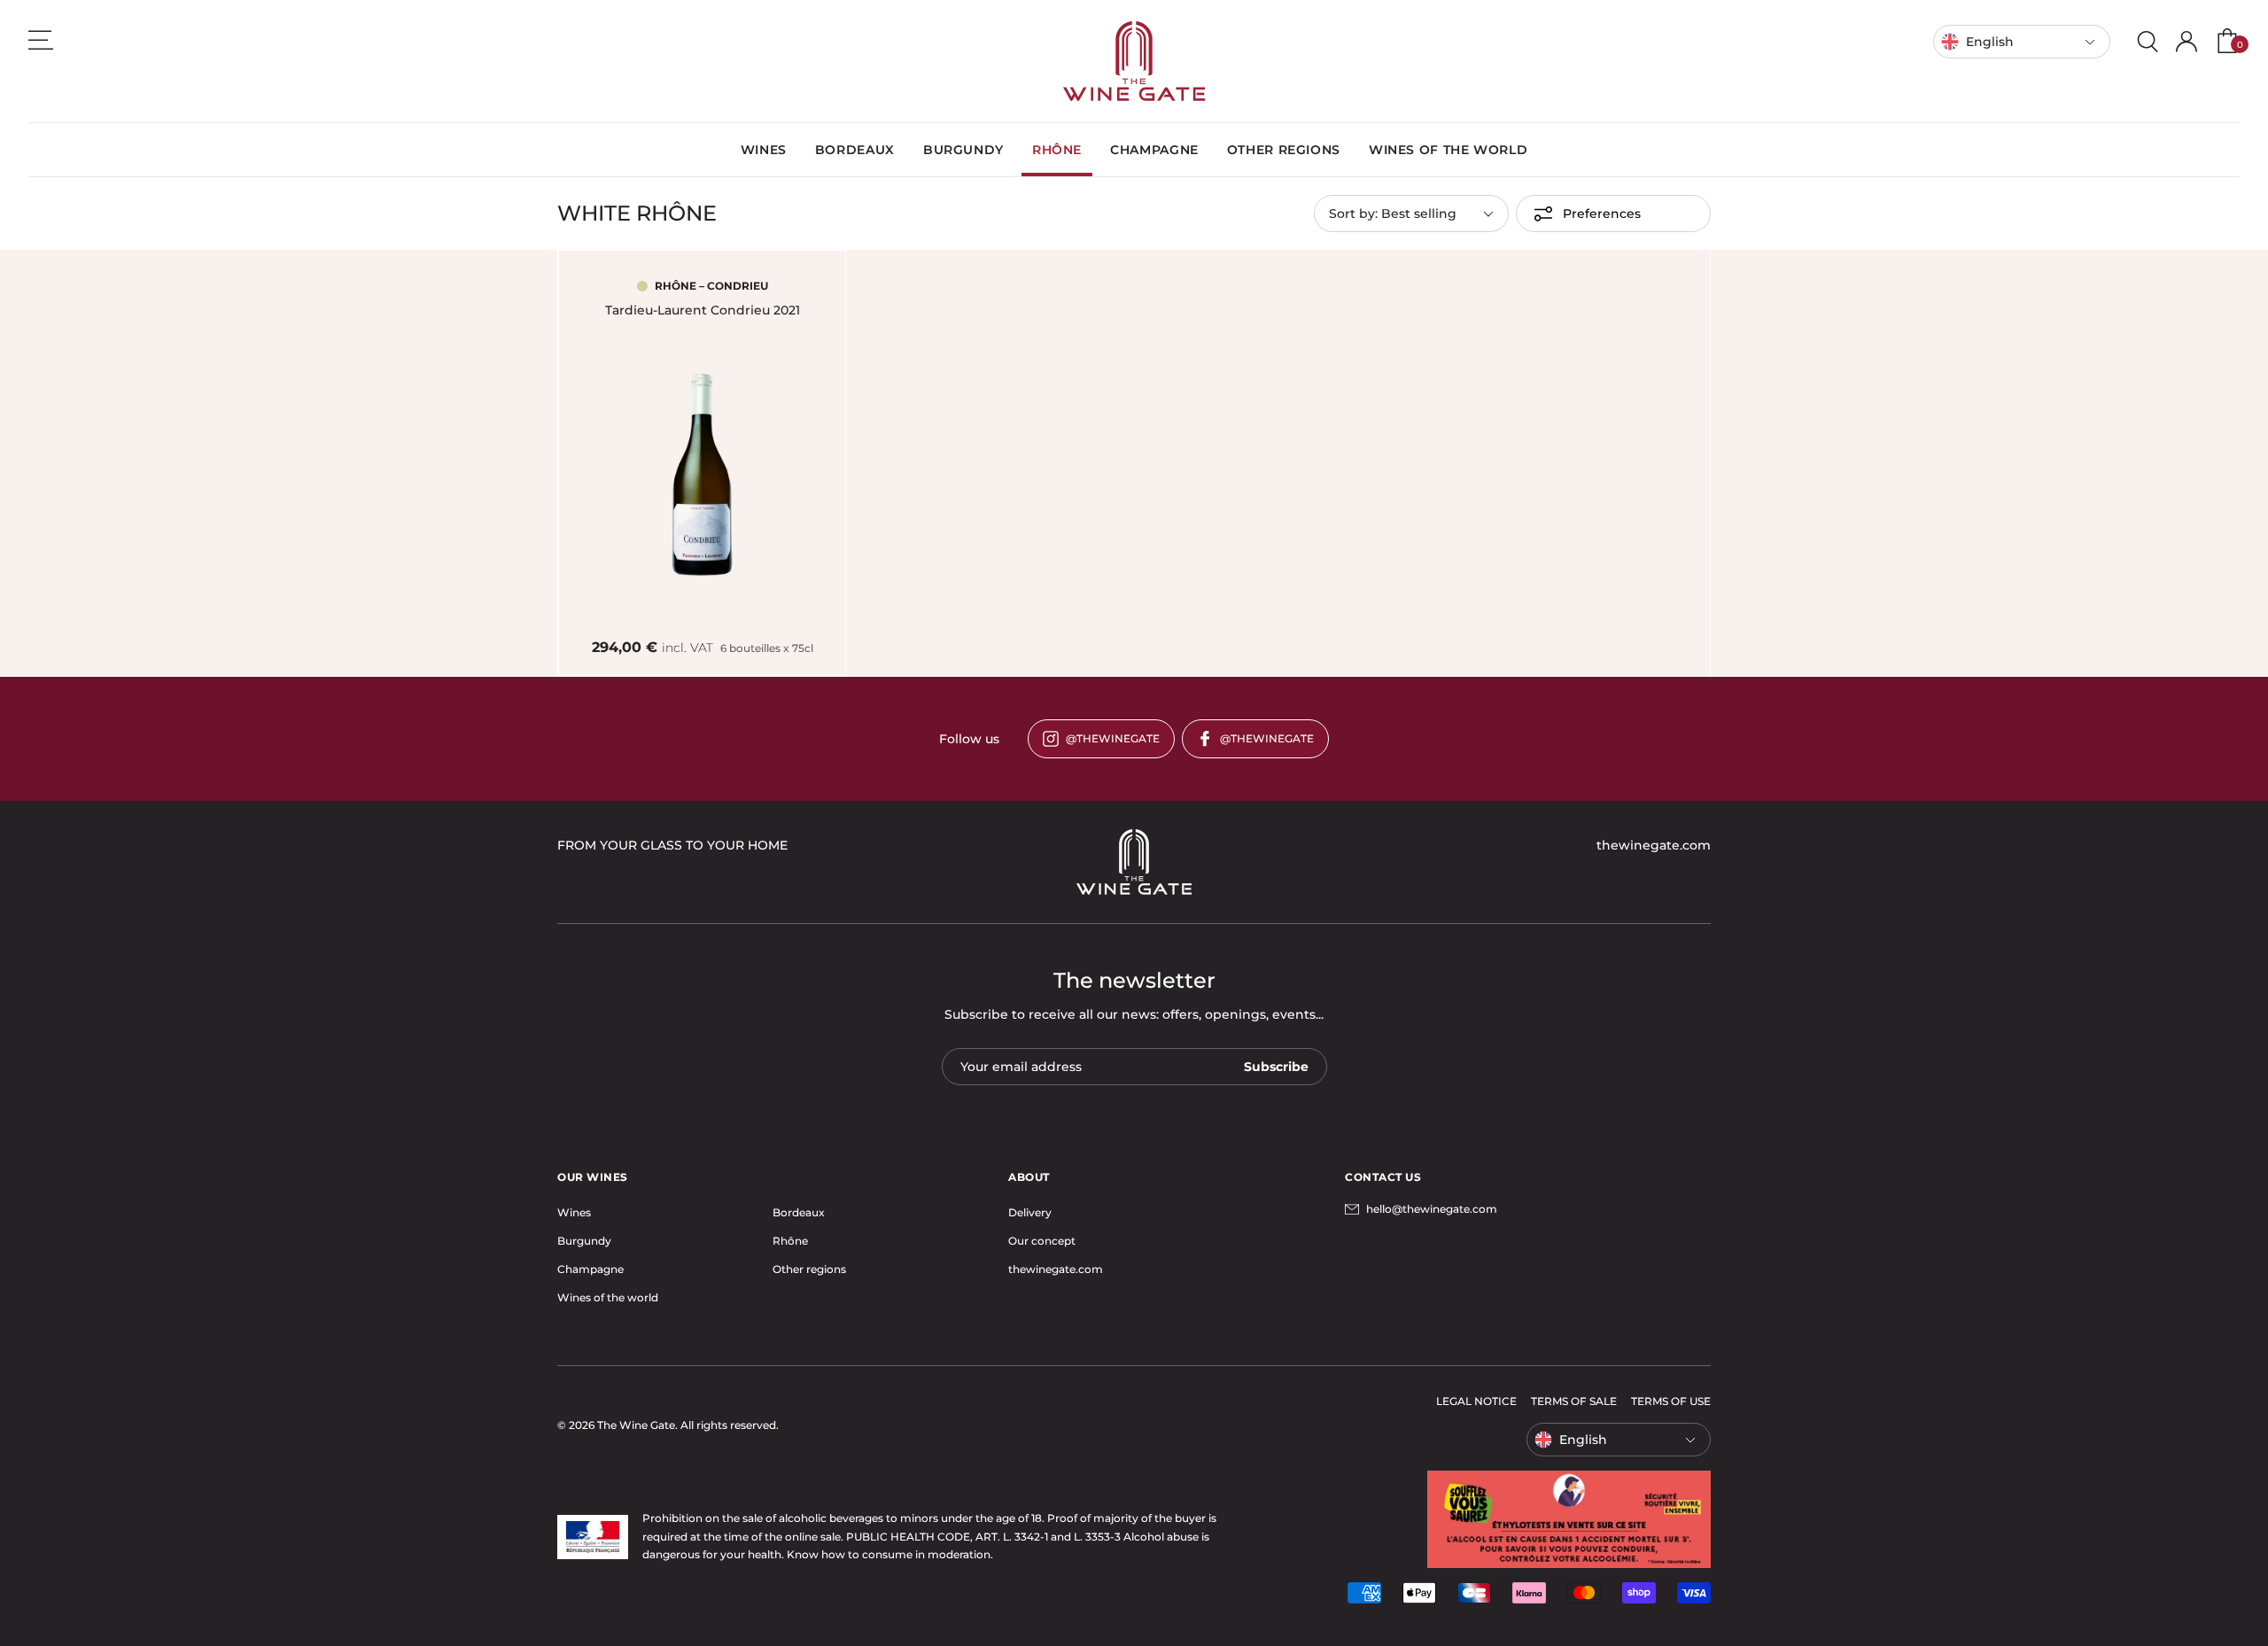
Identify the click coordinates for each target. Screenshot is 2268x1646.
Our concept (1042, 1241)
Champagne (590, 1269)
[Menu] (41, 40)
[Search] (2148, 42)
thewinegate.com (1056, 1269)
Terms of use (1671, 1401)
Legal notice (1476, 1401)
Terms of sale (1574, 1401)
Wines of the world (608, 1297)
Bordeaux (799, 1212)
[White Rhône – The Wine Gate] (1134, 61)
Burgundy (584, 1241)
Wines (574, 1212)
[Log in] (2186, 42)
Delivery (1030, 1212)
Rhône (790, 1241)
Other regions (809, 1269)
